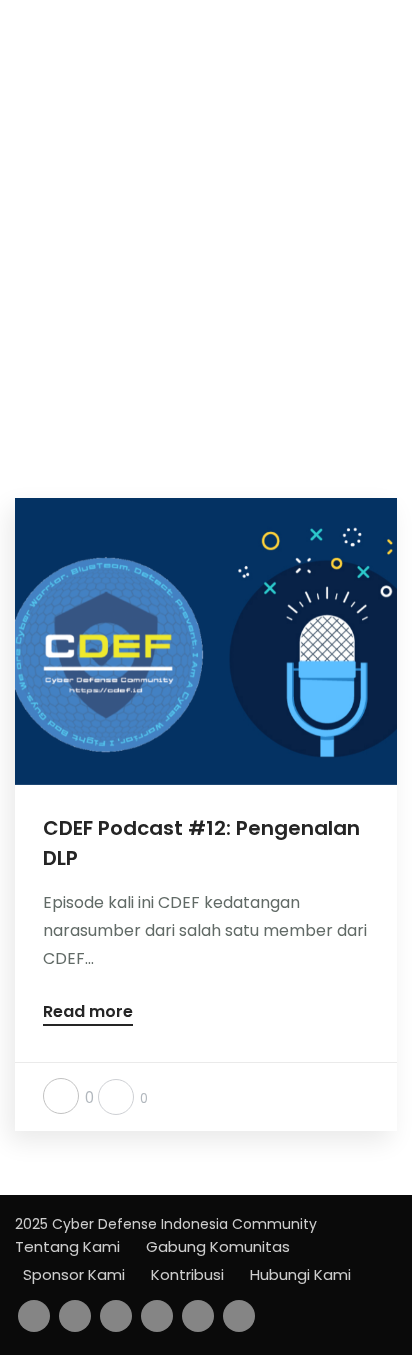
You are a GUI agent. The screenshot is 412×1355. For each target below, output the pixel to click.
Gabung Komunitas (218, 1246)
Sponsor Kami (74, 1274)
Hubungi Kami (300, 1274)
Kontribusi (187, 1274)
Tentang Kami (67, 1246)
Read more (88, 1013)
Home (183, 301)
